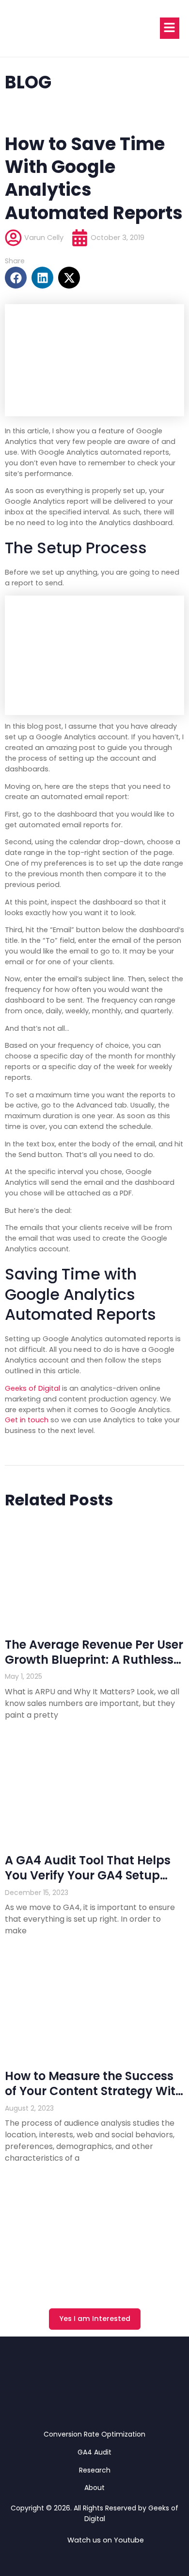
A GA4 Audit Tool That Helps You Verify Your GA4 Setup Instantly (88, 1875)
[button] (16, 278)
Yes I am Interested (95, 2319)
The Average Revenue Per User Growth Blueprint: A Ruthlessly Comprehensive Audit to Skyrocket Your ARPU (94, 1667)
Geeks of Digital (32, 1388)
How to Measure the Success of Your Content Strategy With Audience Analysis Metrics (94, 2091)
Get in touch (27, 1420)
